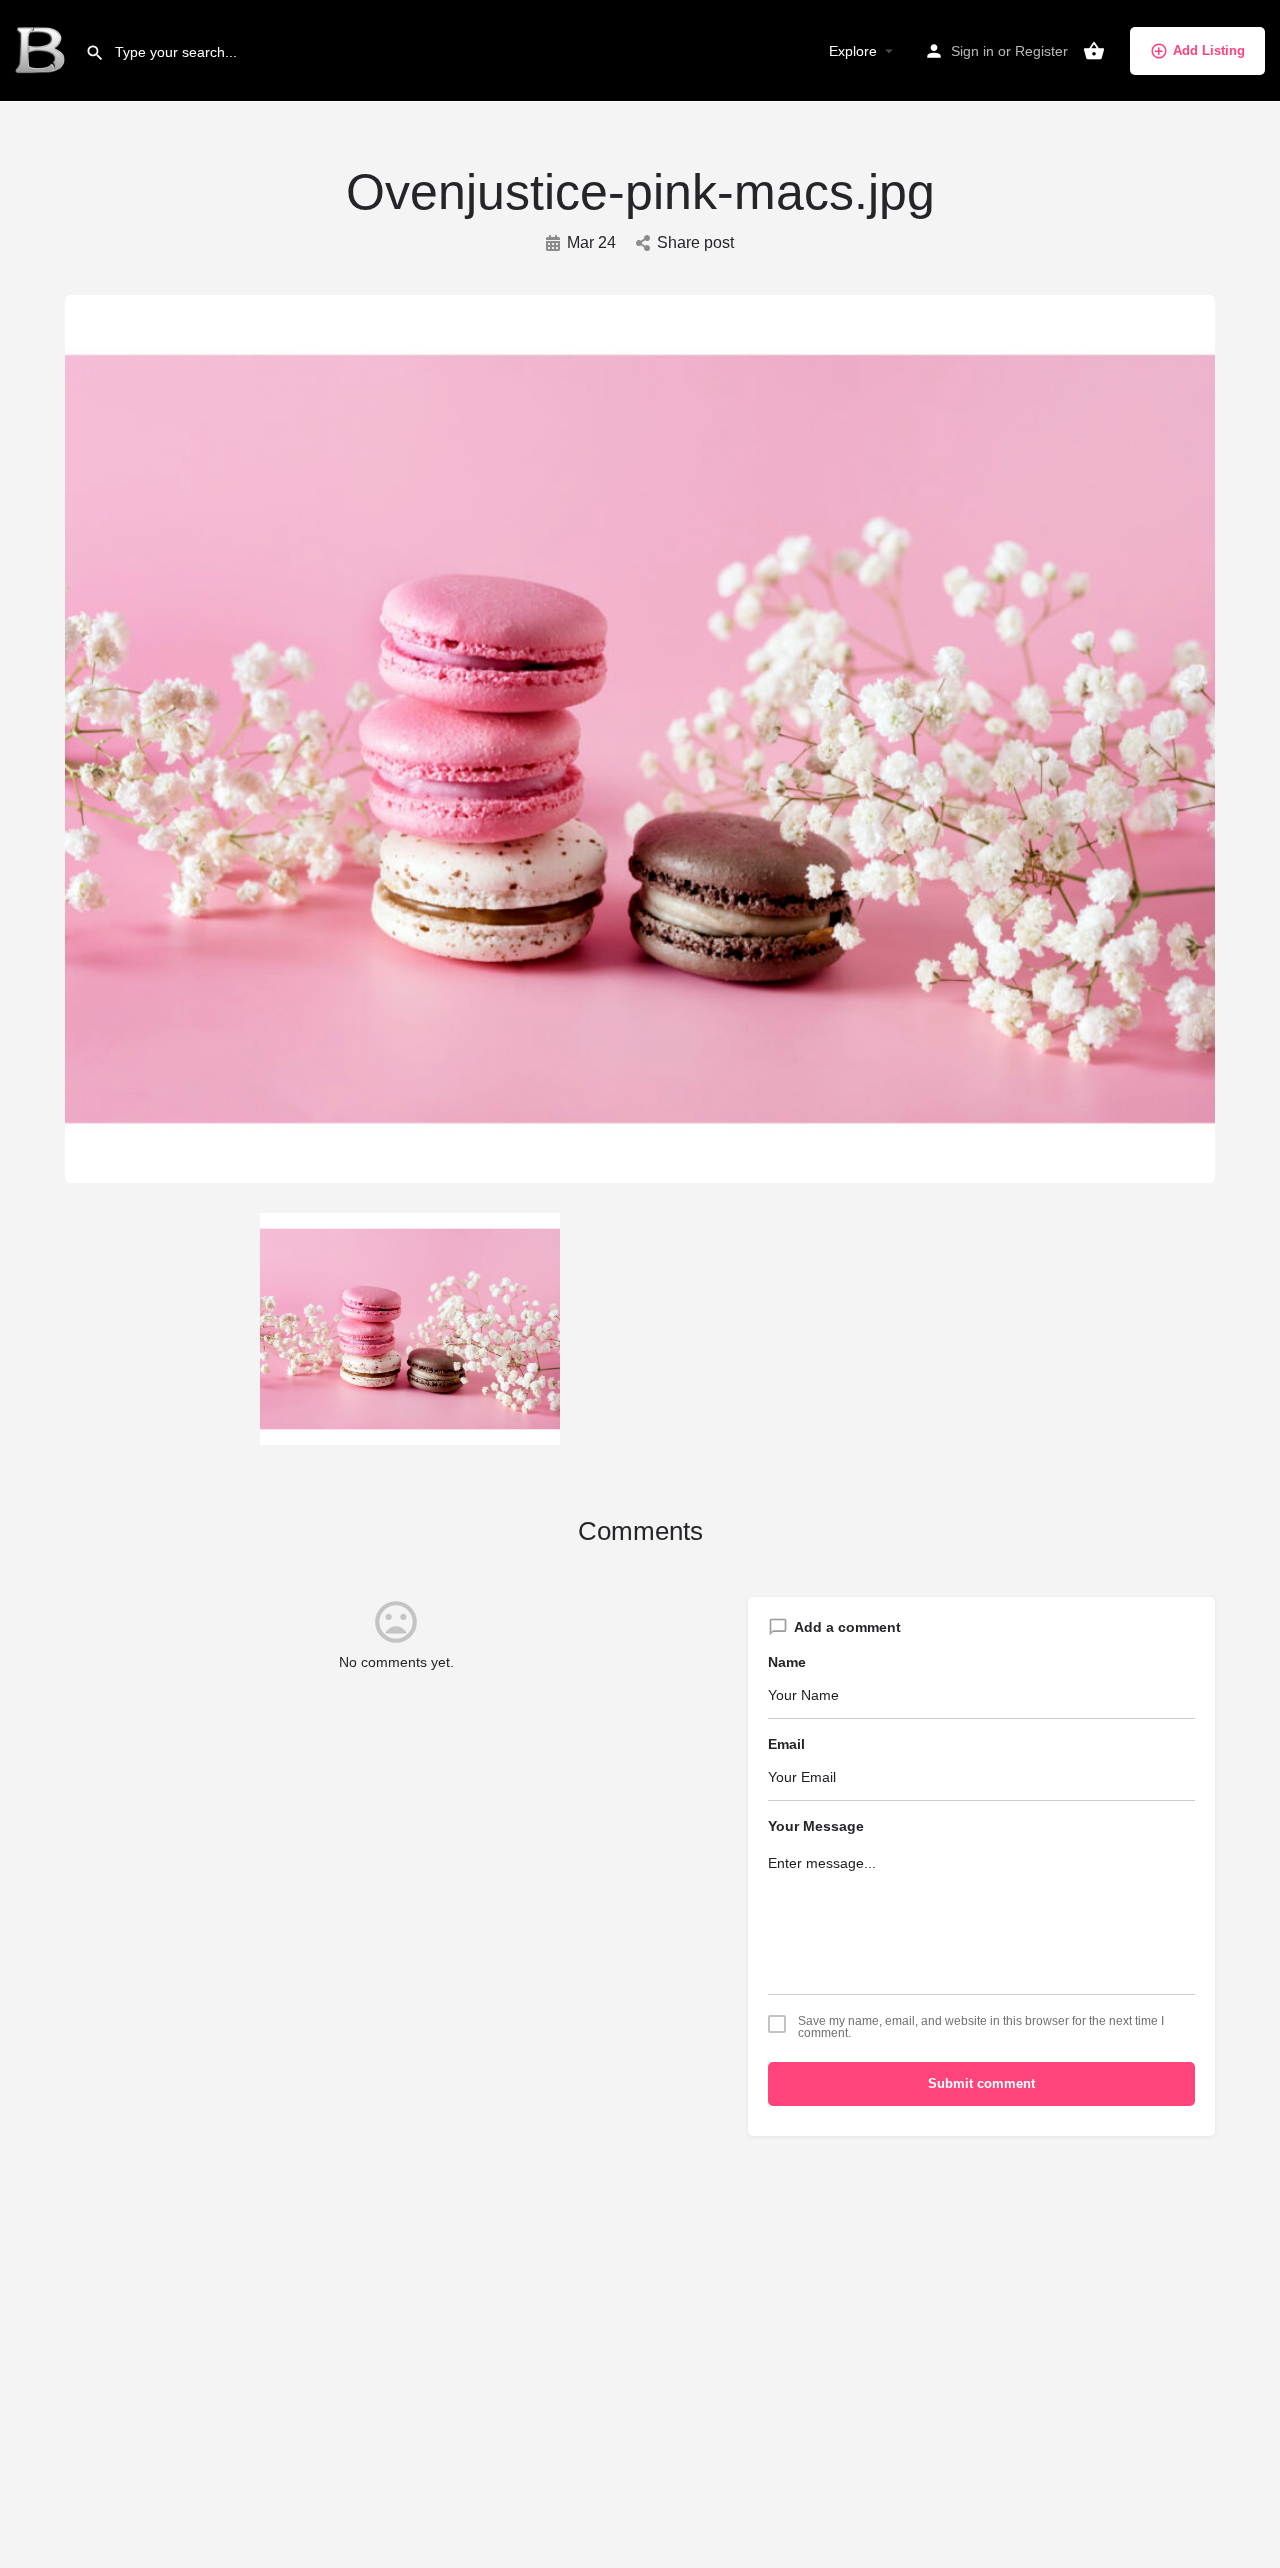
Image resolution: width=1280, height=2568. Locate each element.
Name (787, 1662)
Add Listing (1209, 50)
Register (1041, 51)
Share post (695, 242)
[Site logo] (42, 50)
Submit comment (981, 2083)
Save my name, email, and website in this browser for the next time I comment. (981, 2027)
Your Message (816, 1826)
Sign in (972, 51)
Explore (853, 51)
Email (786, 1744)
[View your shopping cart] (1094, 51)
